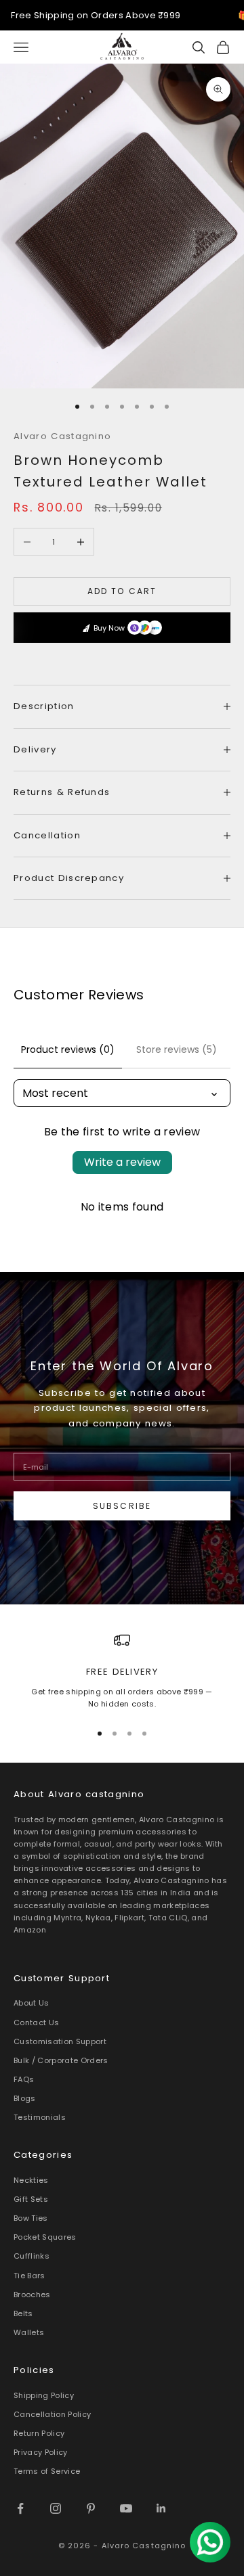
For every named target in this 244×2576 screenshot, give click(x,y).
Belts (23, 2313)
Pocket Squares (45, 2237)
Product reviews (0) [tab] (68, 1049)
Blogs (25, 2098)
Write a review (122, 1162)
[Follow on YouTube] (126, 2508)
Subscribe (122, 1506)
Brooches (32, 2295)
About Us (32, 2003)
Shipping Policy (44, 2395)
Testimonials (40, 2117)
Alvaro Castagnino (62, 436)
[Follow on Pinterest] (91, 2508)
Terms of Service (47, 2471)
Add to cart (122, 591)
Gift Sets (31, 2199)
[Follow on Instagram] (56, 2508)
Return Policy (39, 2433)
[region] (122, 1671)
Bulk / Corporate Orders (61, 2060)
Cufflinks (32, 2256)
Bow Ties (31, 2218)
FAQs (24, 2079)
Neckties (31, 2180)
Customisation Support (60, 2041)
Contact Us (36, 2023)
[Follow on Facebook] (20, 2508)
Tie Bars (29, 2276)
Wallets (29, 2332)
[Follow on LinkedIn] (161, 2508)
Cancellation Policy (52, 2414)
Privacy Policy (41, 2452)
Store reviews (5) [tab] (177, 1049)
